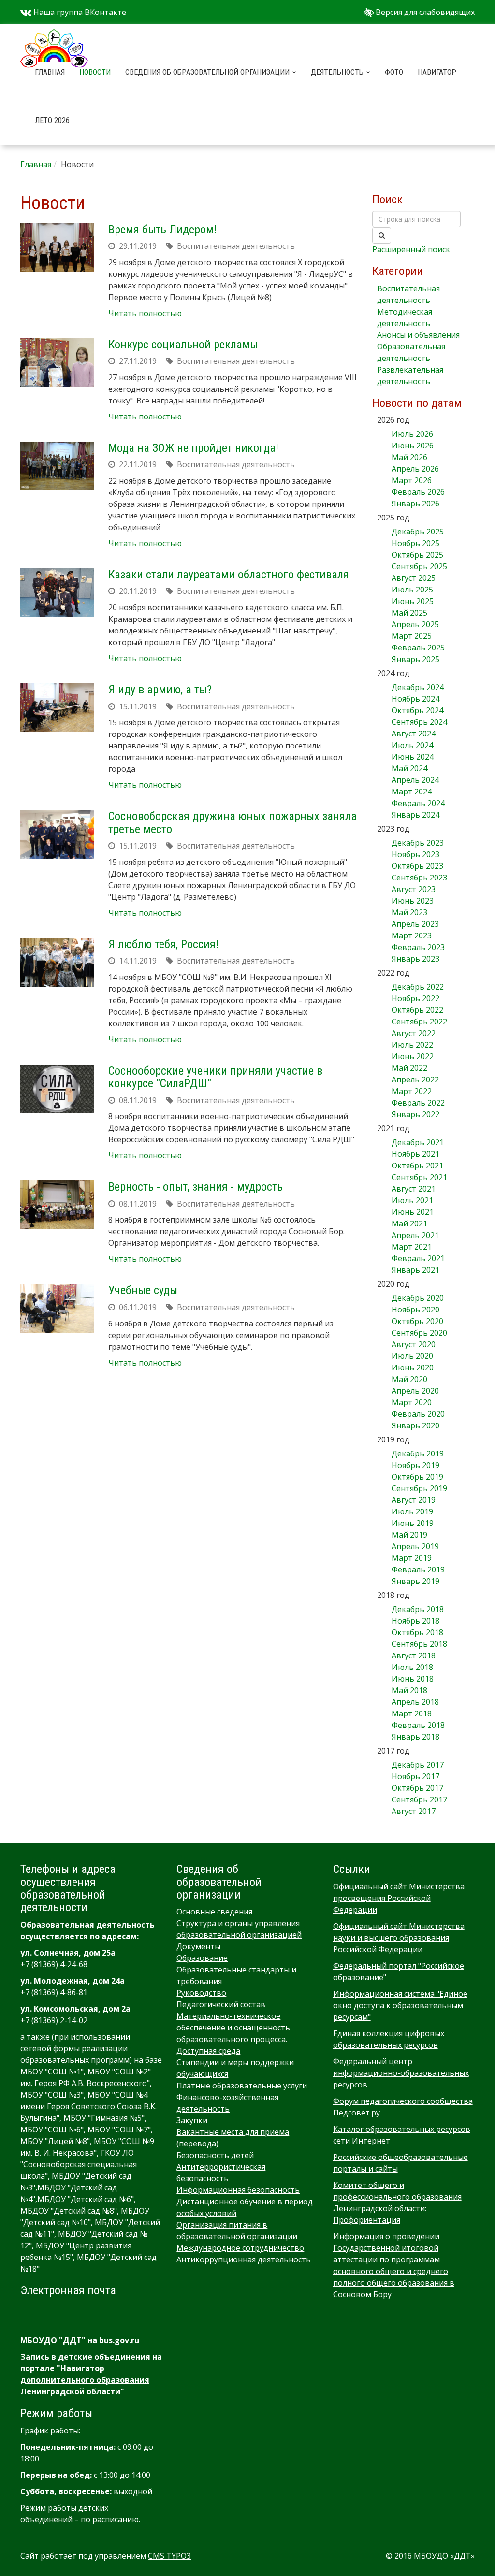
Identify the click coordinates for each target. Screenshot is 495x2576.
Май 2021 (409, 1223)
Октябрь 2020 (417, 1321)
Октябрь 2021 (417, 1166)
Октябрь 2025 (417, 555)
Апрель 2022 (415, 1079)
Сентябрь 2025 (419, 566)
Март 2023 (412, 935)
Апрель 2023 (415, 924)
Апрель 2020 (415, 1391)
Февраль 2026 (418, 492)
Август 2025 (414, 578)
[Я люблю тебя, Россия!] (57, 962)
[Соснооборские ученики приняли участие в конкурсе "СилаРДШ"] (57, 1089)
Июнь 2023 (413, 901)
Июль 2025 (412, 590)
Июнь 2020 (413, 1367)
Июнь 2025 (413, 601)
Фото (394, 72)
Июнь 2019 (413, 1523)
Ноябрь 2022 (415, 998)
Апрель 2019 (415, 1546)
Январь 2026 (415, 504)
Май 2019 (409, 1535)
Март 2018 (412, 1713)
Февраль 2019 (418, 1569)
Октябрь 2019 (417, 1477)
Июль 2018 (412, 1667)
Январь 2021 (415, 1270)
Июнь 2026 (413, 446)
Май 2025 (409, 613)
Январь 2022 (415, 1114)
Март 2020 (412, 1402)
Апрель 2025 (415, 624)
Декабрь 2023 (418, 843)
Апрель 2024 (415, 780)
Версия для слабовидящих (424, 12)
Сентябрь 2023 (419, 878)
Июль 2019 (412, 1511)
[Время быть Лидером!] (57, 248)
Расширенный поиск (411, 249)
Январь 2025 (415, 659)
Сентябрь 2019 (419, 1488)
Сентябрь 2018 (419, 1644)
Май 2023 (409, 912)
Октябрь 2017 (417, 1788)
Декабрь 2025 (418, 532)
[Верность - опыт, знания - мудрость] (57, 1205)
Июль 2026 (412, 434)
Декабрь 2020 (418, 1298)
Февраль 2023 (418, 947)
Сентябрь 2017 (419, 1799)
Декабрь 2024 (418, 687)
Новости (95, 72)
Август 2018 (414, 1655)
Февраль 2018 (418, 1725)
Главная (50, 72)
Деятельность (338, 72)
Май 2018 (409, 1690)
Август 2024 (414, 734)
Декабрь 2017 (418, 1765)
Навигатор (437, 72)
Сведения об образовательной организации (208, 72)
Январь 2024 (415, 815)
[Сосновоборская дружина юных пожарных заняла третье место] (57, 834)
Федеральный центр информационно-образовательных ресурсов (401, 2073)
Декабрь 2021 (418, 1142)
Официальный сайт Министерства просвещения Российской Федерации (399, 1898)
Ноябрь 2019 (415, 1465)
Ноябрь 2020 (415, 1310)
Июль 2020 (412, 1356)
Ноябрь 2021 (415, 1154)
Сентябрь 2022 (419, 1022)
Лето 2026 (52, 121)
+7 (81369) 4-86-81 (54, 1992)
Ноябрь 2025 (415, 543)
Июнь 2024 (413, 757)
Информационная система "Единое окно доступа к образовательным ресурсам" (400, 2005)
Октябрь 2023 (417, 866)
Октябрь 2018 (417, 1632)
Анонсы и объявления (418, 335)
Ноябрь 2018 (415, 1621)
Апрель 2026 (415, 469)
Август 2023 (414, 889)
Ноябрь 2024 (415, 699)
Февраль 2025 (418, 648)
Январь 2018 (415, 1737)
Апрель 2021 (415, 1235)
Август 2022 (414, 1033)
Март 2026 (412, 480)
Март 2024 (412, 792)
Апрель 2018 (415, 1702)
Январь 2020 (415, 1425)
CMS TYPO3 (169, 2556)
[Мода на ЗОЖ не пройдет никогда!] (57, 466)
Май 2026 (409, 457)
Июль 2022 (412, 1045)
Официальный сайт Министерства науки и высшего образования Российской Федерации (399, 1938)
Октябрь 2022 (417, 1010)
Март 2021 (412, 1247)
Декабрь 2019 (418, 1453)
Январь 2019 (415, 1581)
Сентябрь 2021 (419, 1177)
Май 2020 (409, 1379)
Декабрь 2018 (418, 1609)
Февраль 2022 (418, 1103)
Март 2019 (412, 1558)
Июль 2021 (412, 1200)
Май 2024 (409, 768)
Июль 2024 (412, 745)
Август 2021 (414, 1189)
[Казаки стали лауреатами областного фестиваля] (57, 593)
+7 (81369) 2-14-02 (54, 2020)
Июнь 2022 (413, 1056)
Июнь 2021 (413, 1212)
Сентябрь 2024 (419, 722)
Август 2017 (414, 1811)
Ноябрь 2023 (415, 854)
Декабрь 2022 (418, 987)
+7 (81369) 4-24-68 (54, 1964)
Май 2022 (409, 1068)
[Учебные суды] (57, 1308)
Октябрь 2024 (417, 710)
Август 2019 (414, 1500)
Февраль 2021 (418, 1258)
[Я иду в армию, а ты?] (57, 708)
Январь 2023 (415, 959)
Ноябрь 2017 (415, 1776)
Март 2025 (412, 636)
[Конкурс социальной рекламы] (57, 363)
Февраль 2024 (418, 803)
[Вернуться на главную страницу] (54, 36)
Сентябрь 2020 (419, 1333)
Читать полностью (145, 313)
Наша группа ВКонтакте (79, 12)
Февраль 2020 (418, 1414)
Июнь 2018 (413, 1679)
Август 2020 (414, 1344)
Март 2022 (412, 1091)
